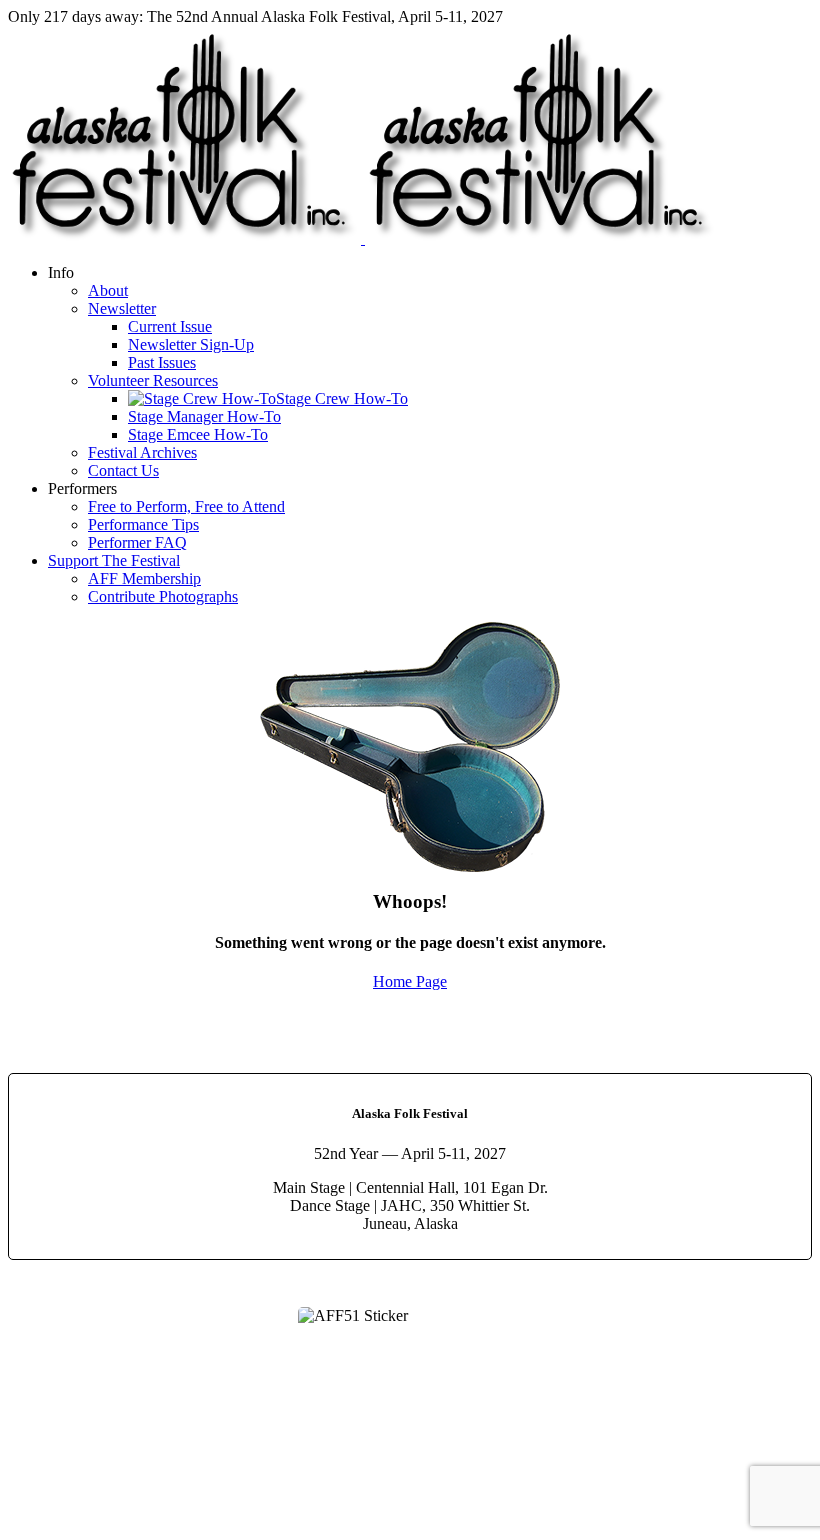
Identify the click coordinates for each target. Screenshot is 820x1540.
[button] (61, 272)
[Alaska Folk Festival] (363, 238)
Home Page (410, 981)
